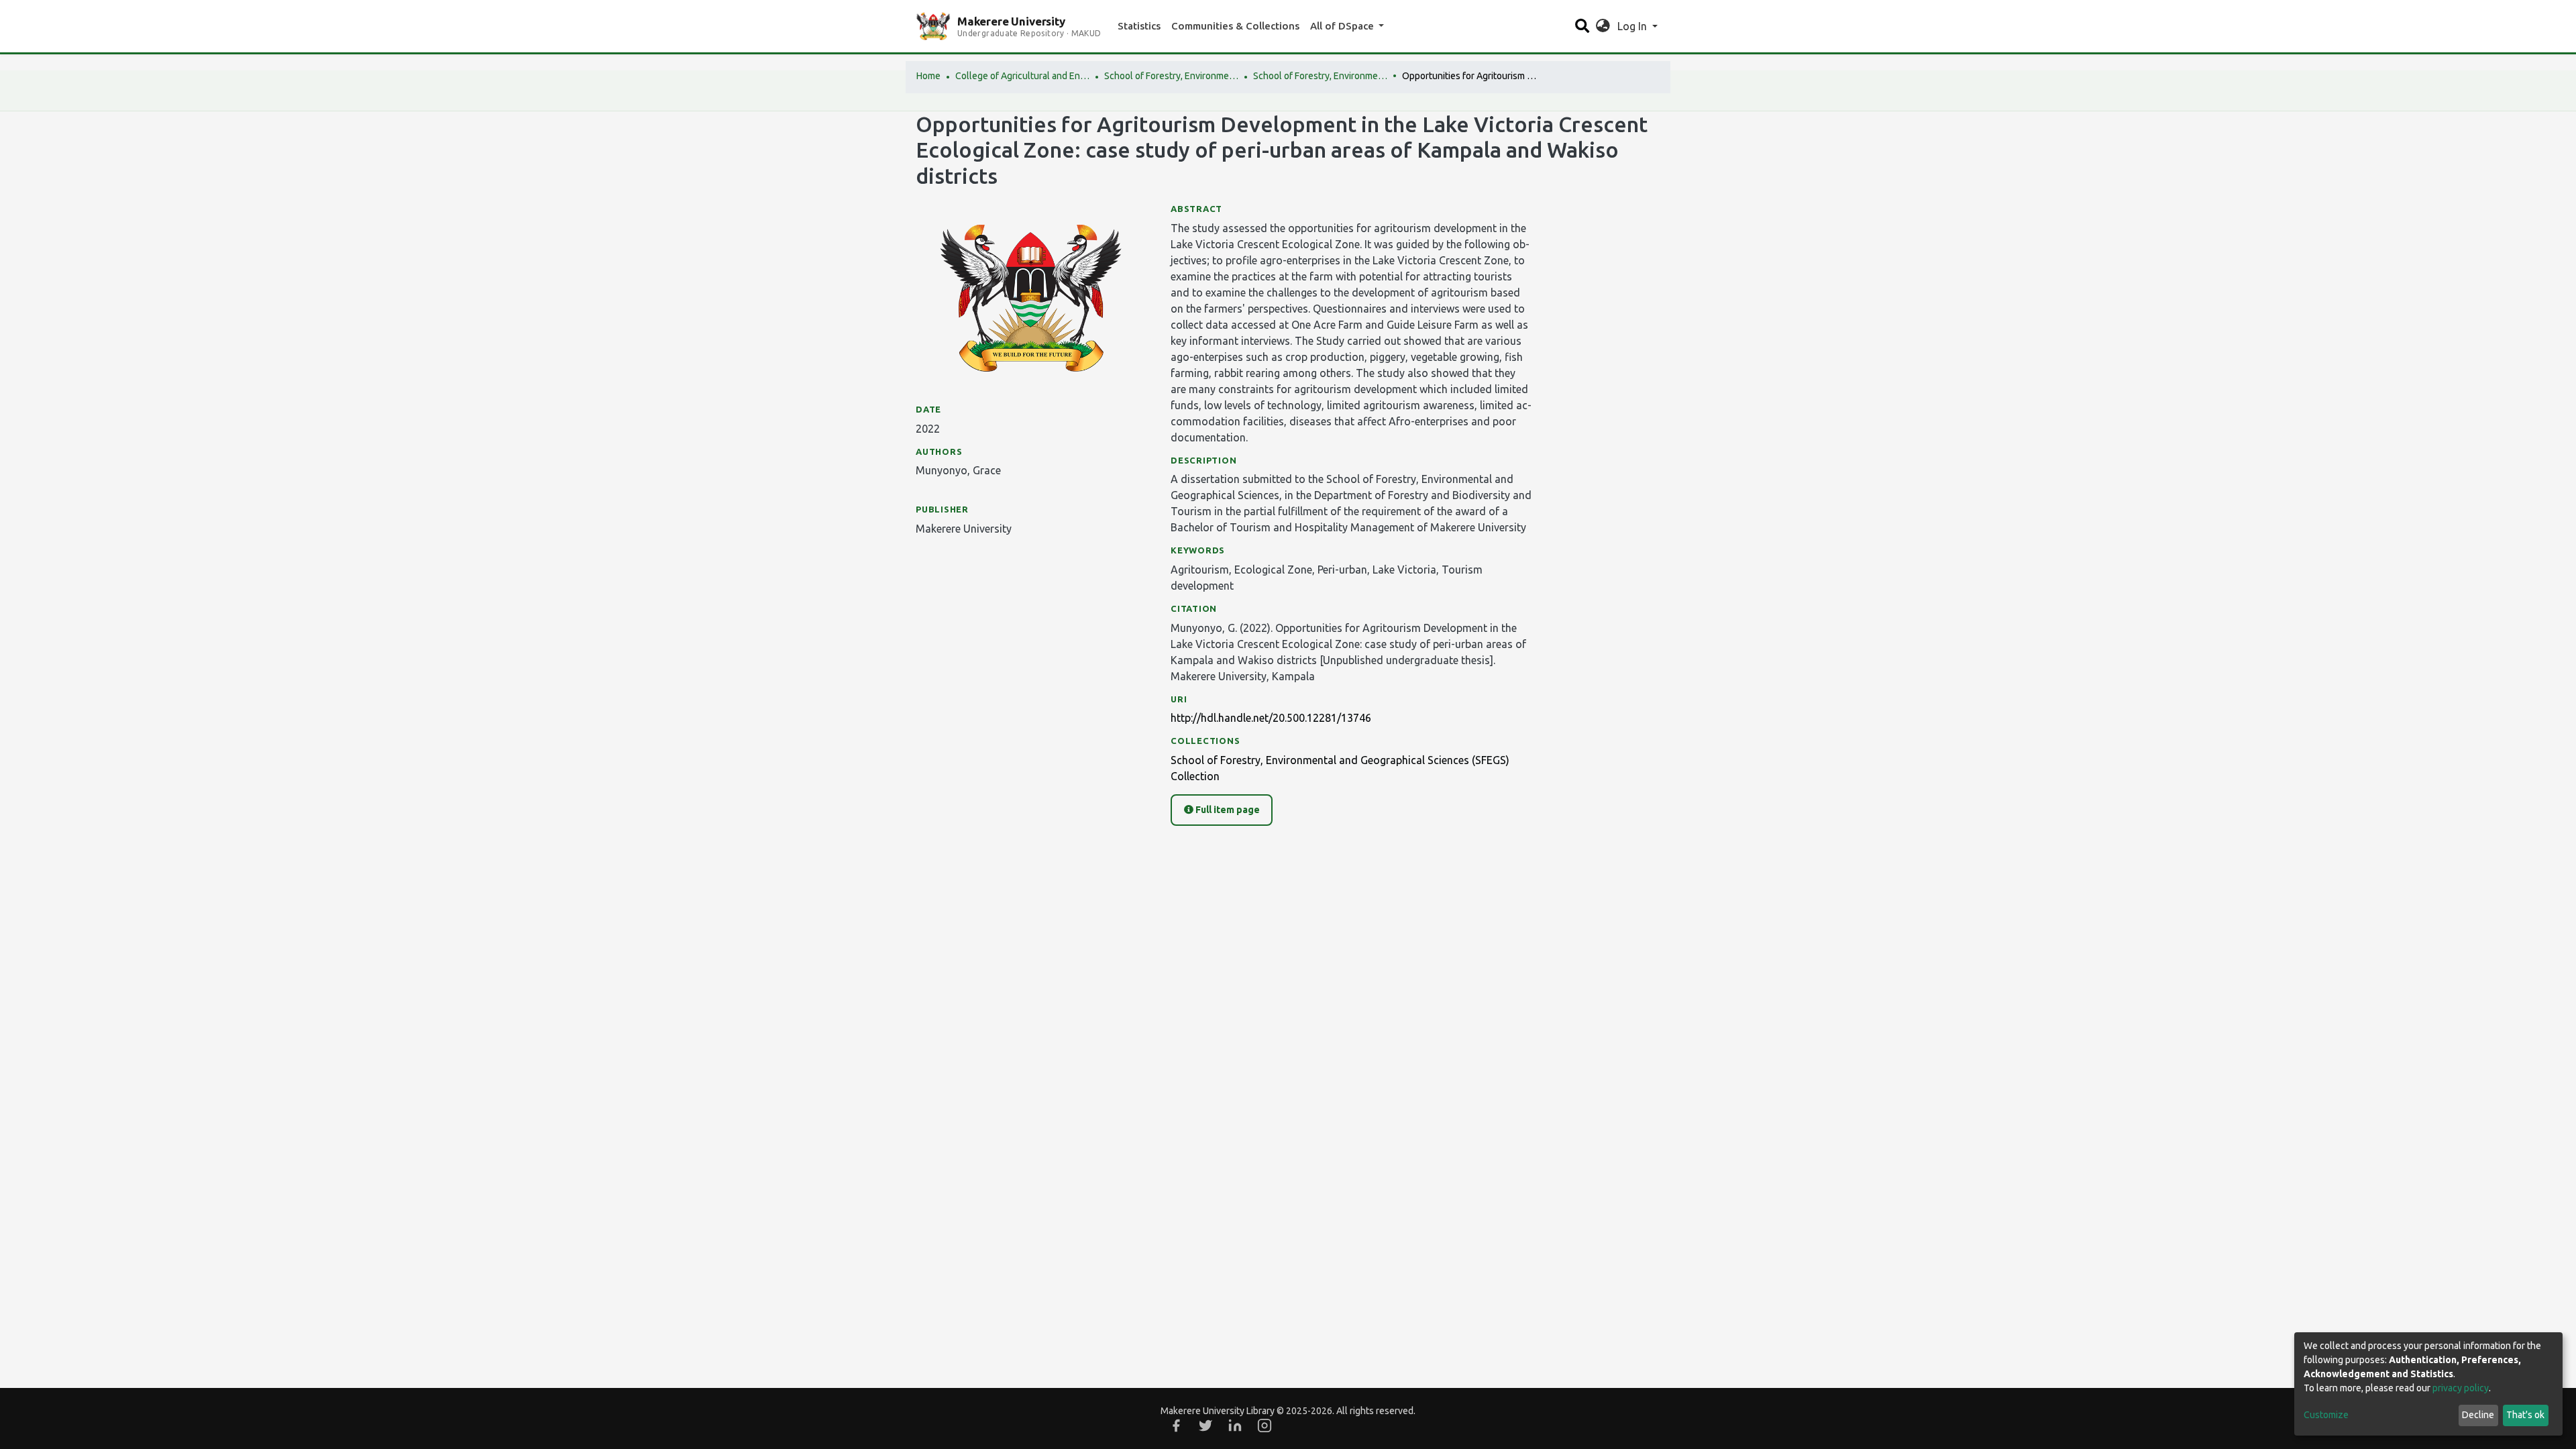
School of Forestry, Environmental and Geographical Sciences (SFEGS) (1171, 76)
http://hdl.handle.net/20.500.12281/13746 (1271, 718)
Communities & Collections (1235, 26)
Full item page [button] (1227, 810)
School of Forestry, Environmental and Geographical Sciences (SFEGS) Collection (1320, 76)
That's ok (2525, 1415)
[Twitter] (1205, 1426)
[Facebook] (1176, 1426)
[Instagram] (1265, 1426)
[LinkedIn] (1235, 1426)
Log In (1633, 26)
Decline (2478, 1415)
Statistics (1139, 26)
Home (928, 76)
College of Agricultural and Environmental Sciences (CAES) (1022, 76)
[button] (1603, 26)
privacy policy (2461, 1388)
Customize (2326, 1415)
